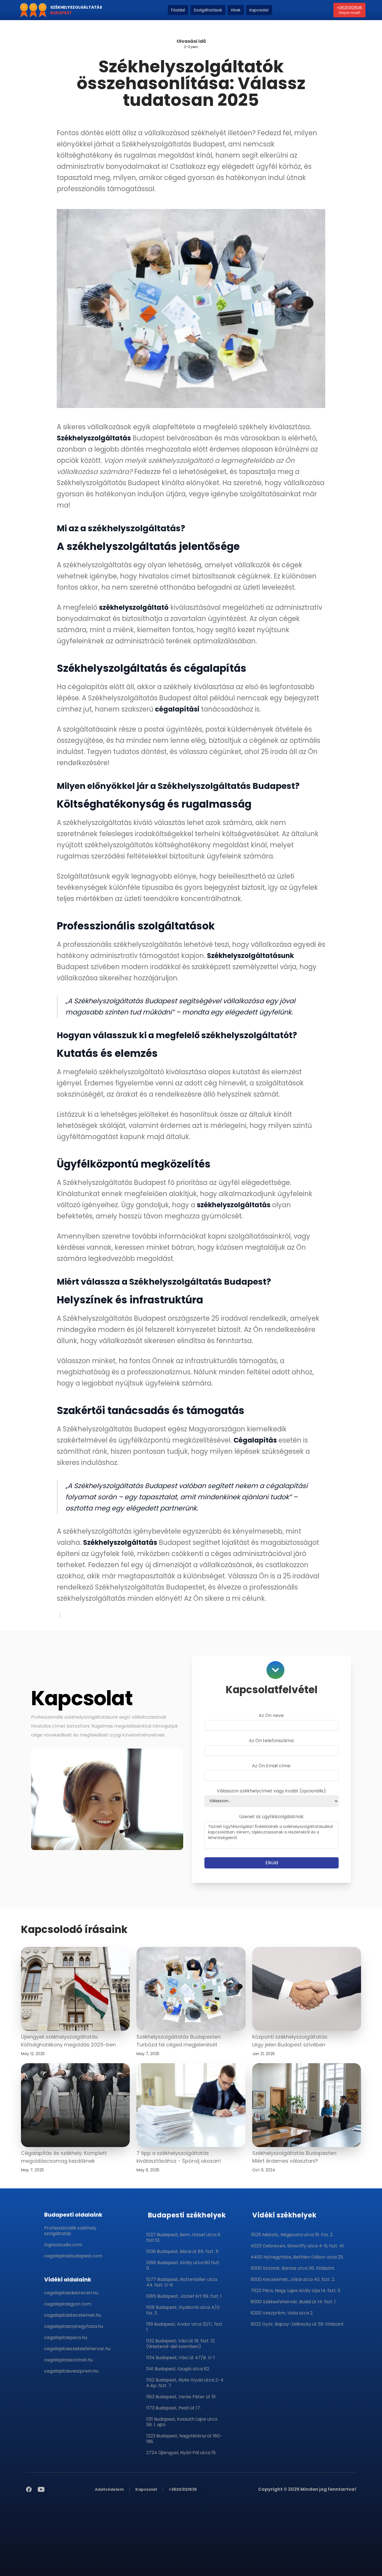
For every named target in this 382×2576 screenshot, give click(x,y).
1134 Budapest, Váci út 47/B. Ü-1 (181, 2358)
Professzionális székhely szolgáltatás (70, 2231)
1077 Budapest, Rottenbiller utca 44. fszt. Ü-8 (182, 2282)
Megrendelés (110, 2555)
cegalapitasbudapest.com (73, 2256)
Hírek (236, 10)
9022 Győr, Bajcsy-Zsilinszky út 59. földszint (297, 2324)
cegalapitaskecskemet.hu (73, 2315)
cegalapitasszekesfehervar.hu (77, 2349)
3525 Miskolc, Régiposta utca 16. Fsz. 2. (292, 2235)
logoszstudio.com (63, 2245)
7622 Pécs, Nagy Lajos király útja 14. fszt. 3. (296, 2291)
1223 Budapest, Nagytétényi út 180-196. (184, 2439)
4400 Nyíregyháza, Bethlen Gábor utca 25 (297, 2257)
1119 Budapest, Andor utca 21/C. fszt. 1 (185, 2327)
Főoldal (178, 10)
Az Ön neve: (272, 1715)
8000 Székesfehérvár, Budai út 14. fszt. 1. (293, 2302)
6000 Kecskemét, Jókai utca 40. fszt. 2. (293, 2279)
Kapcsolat (259, 10)
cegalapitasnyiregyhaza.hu (74, 2326)
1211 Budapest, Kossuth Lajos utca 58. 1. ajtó (182, 2422)
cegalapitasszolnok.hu (69, 2360)
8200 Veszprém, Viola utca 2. (282, 2313)
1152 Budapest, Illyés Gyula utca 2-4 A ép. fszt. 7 (185, 2383)
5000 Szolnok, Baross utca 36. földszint (293, 2268)
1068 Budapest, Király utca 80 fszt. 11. (183, 2265)
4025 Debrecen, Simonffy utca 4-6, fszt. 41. (298, 2246)
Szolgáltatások (208, 10)
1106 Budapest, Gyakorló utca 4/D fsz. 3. (183, 2310)
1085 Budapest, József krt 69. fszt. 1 (184, 2296)
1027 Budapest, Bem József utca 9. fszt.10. (184, 2237)
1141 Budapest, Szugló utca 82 (178, 2369)
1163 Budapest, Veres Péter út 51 (181, 2397)
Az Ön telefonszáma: (272, 1741)
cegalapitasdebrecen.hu (71, 2293)
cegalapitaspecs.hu (66, 2337)
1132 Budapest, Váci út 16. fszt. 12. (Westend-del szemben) (181, 2344)
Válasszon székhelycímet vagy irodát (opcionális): (272, 1791)
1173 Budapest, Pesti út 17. (174, 2408)
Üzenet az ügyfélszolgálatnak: (272, 1817)
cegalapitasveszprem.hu (71, 2371)
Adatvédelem (109, 2489)
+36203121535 (349, 10)
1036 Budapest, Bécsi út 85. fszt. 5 (182, 2251)
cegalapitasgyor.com (68, 2304)
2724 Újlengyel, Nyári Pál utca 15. (181, 2453)
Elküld (272, 1863)
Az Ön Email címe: (272, 1766)
